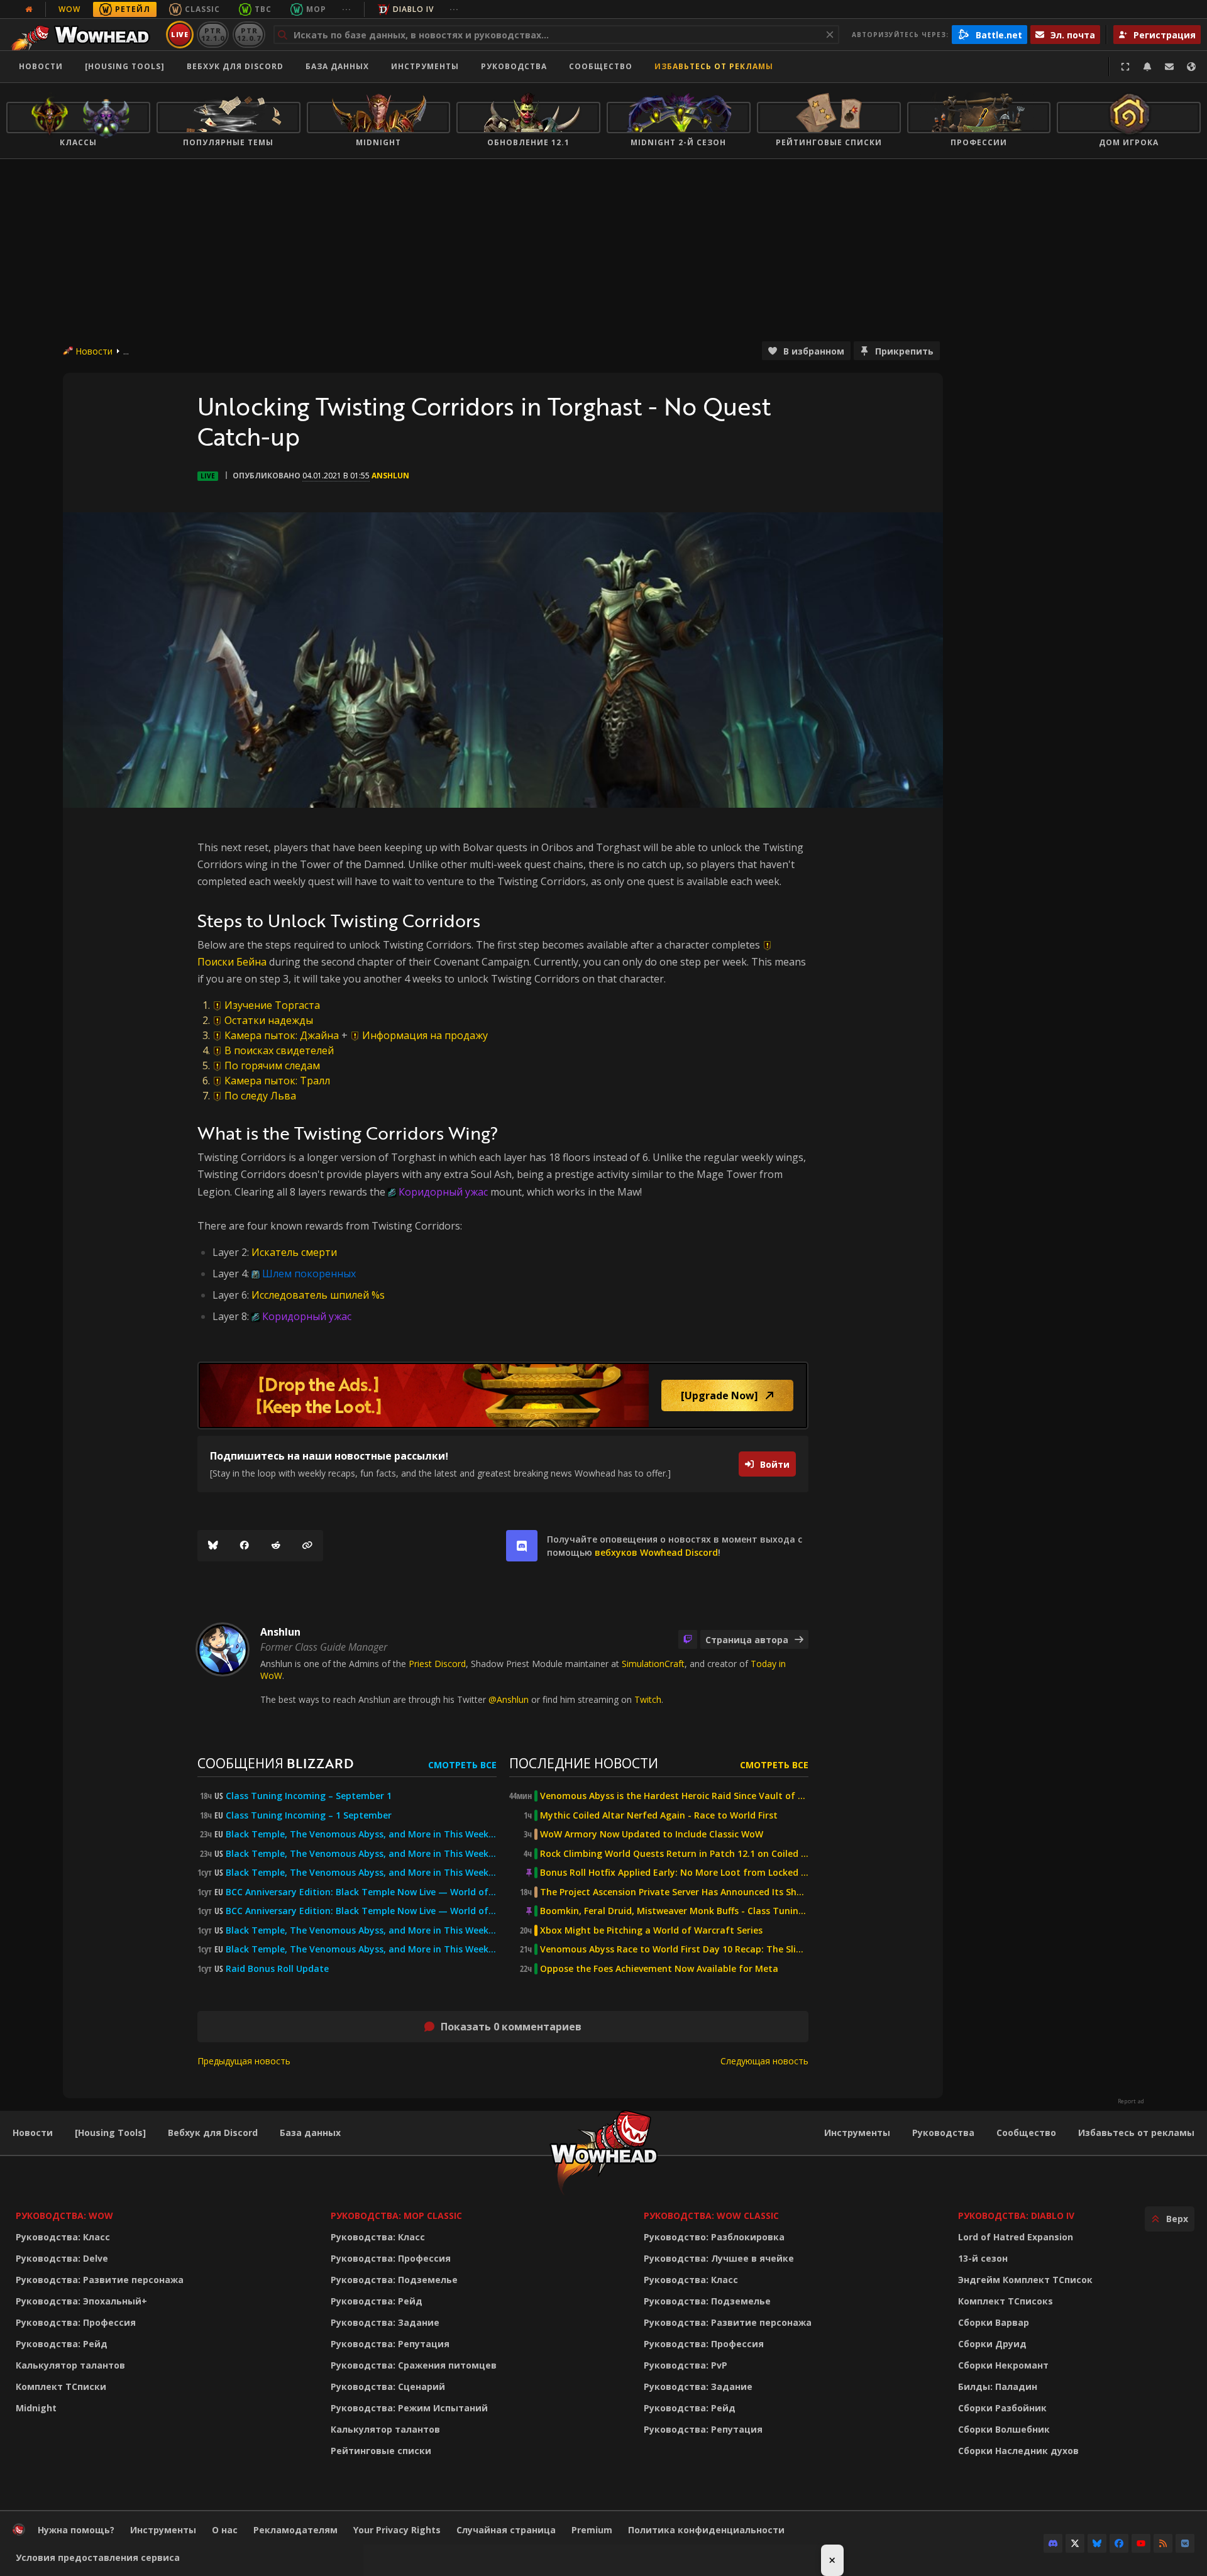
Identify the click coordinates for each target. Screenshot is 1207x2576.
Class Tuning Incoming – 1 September (309, 1815)
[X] (1075, 2543)
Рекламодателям (295, 2530)
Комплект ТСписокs (1006, 2301)
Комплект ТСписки (61, 2386)
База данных (337, 66)
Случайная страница (506, 2530)
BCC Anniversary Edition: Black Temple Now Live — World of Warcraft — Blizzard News (361, 1892)
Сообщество (601, 66)
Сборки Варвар (994, 2322)
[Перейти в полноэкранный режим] (1125, 67)
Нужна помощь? (76, 2530)
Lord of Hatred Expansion (1016, 2237)
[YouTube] (1141, 2543)
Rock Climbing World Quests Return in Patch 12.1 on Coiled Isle (674, 1854)
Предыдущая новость (244, 2061)
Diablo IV (413, 9)
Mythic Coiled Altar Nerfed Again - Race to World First (659, 1815)
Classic (202, 9)
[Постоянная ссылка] (307, 1546)
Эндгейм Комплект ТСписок (1025, 2280)
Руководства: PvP (686, 2365)
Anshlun (390, 476)
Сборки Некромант (1003, 2365)
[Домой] (84, 35)
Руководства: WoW (64, 2215)
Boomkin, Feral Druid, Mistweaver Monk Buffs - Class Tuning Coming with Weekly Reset (674, 1911)
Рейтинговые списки (381, 2451)
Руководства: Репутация (390, 2344)
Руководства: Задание (385, 2322)
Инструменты (857, 2133)
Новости (41, 66)
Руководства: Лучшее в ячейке (719, 2258)
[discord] (522, 1546)
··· (347, 9)
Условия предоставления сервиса (98, 2557)
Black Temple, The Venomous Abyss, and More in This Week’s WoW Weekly (361, 1873)
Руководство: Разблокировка (714, 2237)
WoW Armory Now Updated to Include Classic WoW (652, 1834)
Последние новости (584, 1763)
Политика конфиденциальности (706, 2530)
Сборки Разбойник (1002, 2408)
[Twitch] (688, 1639)
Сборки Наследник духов (1018, 2451)
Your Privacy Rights (397, 2530)
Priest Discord (437, 1664)
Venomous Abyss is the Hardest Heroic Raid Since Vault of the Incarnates (674, 1796)
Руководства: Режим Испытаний (409, 2408)
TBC (263, 9)
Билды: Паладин (998, 2386)
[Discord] (1053, 2543)
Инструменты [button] (425, 66)
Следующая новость (764, 2061)
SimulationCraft (653, 1664)
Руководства (514, 66)
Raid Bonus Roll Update (277, 1969)
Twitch (648, 1699)
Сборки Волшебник (1004, 2429)
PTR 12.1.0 (213, 34)
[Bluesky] (213, 1546)
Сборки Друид (992, 2344)
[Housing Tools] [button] (125, 66)
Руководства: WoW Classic (711, 2215)
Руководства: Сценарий (388, 2386)
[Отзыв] (1169, 67)
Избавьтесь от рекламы (714, 66)
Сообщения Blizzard (275, 1763)
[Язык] (1191, 67)
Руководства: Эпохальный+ (81, 2301)
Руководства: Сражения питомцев (414, 2365)
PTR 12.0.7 (249, 34)
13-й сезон (983, 2258)
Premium (592, 2530)
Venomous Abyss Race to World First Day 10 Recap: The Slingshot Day (674, 1949)
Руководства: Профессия (76, 2322)
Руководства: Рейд (62, 2344)
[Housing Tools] (110, 2133)
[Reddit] (276, 1546)
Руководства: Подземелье (394, 2280)
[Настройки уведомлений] (1147, 67)
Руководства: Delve (62, 2258)
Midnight (36, 2408)
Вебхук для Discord (235, 66)
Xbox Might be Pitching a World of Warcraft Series (651, 1930)
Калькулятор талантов (70, 2365)
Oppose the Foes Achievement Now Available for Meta (659, 1969)
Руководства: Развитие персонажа (100, 2280)
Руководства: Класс (63, 2237)
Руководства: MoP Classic (396, 2215)
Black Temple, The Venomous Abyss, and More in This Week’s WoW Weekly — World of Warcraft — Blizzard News (361, 1834)
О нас (225, 2530)
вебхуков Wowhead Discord (656, 1552)
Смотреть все (462, 1765)
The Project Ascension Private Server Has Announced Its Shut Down (674, 1892)
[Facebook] (245, 1546)
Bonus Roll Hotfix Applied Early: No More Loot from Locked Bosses (674, 1873)
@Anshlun (509, 1699)
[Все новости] (29, 9)
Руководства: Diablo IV (1016, 2215)
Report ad (1131, 2101)
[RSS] (1163, 2543)
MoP (316, 9)
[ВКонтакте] (1185, 2543)
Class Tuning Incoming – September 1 (309, 1796)
